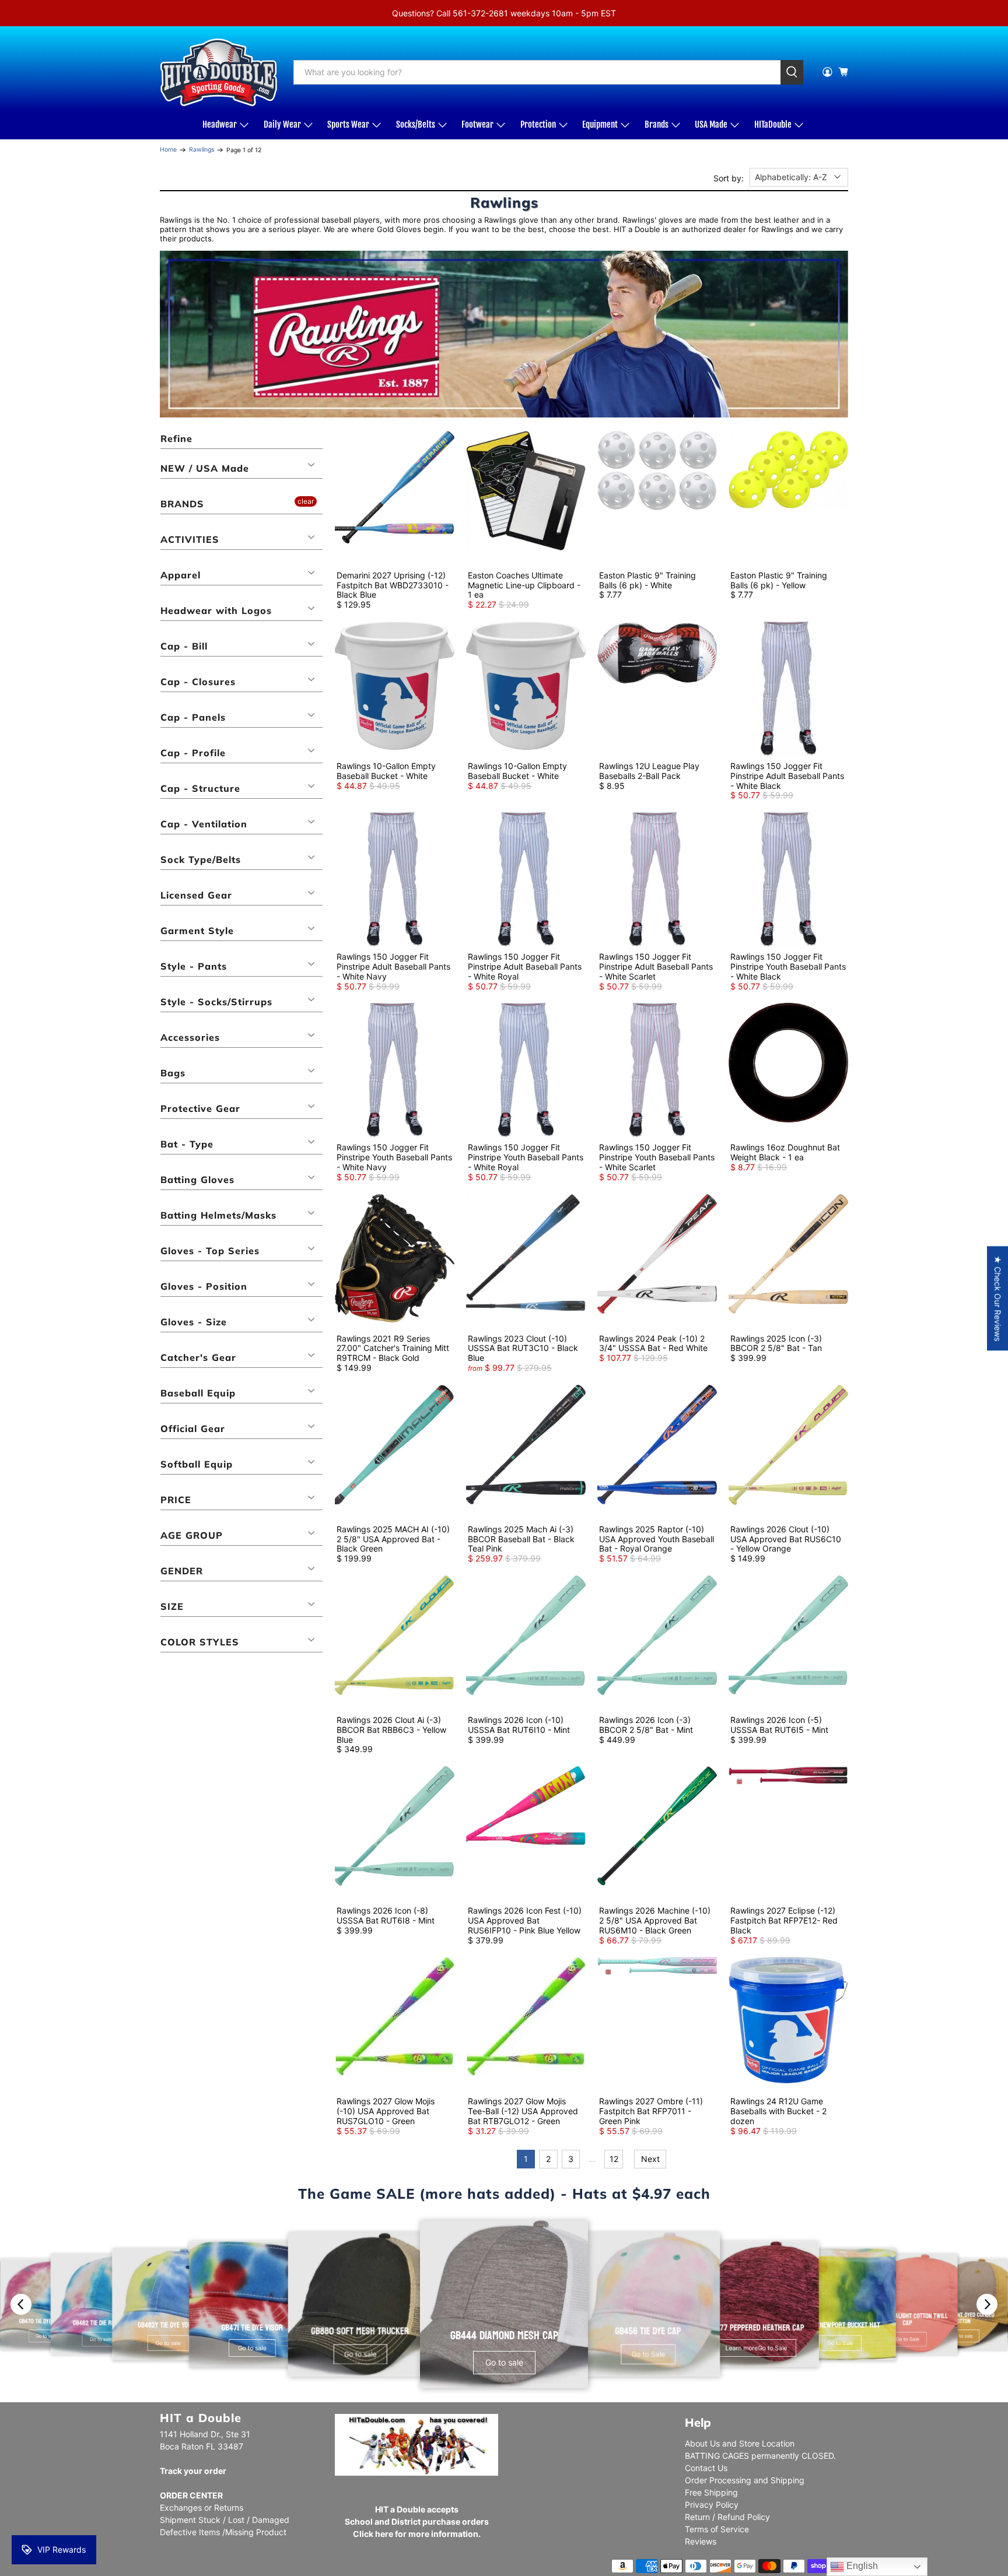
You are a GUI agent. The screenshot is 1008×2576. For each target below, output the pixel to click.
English (861, 2566)
